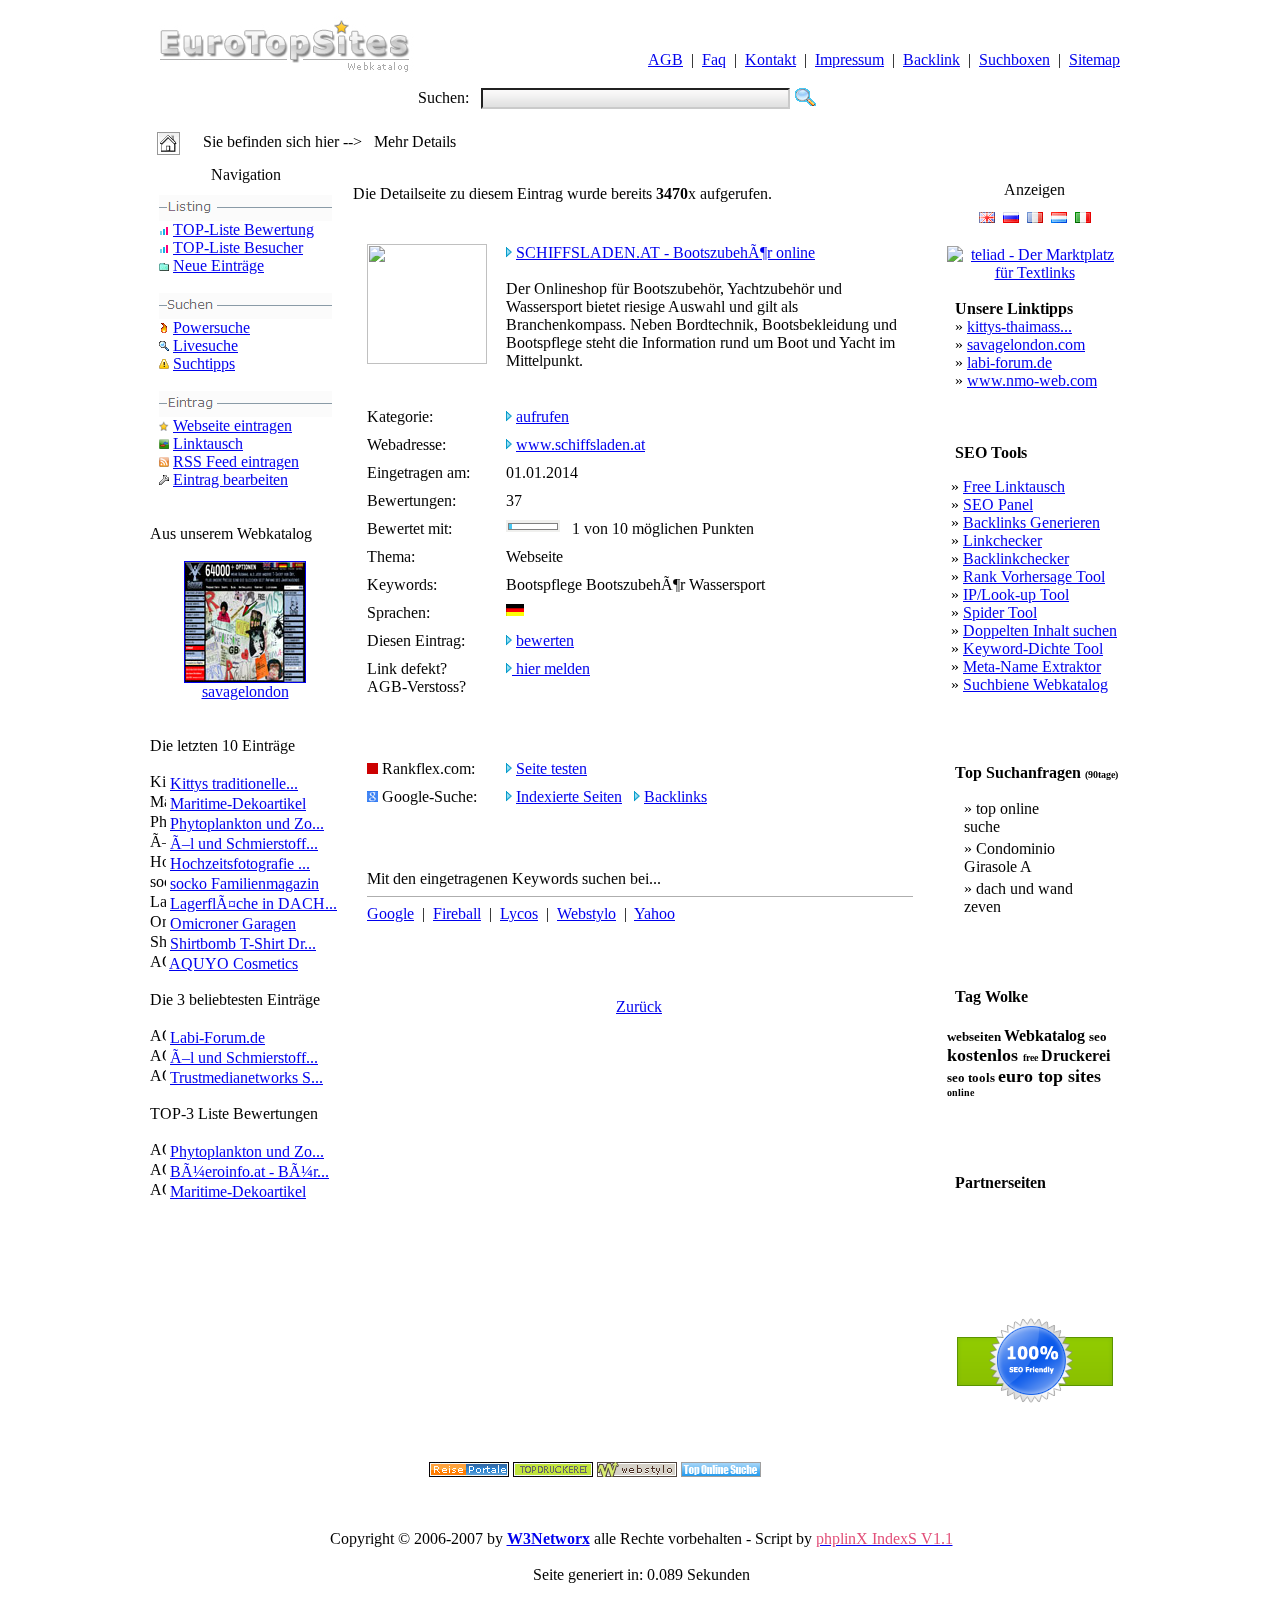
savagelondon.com (1026, 344)
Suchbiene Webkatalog (1035, 684)
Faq (714, 59)
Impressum (849, 59)
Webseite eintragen (232, 425)
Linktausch (208, 443)
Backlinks (675, 796)
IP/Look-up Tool (1016, 594)
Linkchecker (1002, 540)
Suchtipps (204, 363)
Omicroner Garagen (233, 923)
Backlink (931, 59)
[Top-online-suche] (721, 1471)
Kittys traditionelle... (234, 783)
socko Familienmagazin (244, 883)
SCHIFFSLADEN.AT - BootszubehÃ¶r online (665, 252)
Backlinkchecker (1016, 558)
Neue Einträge (218, 265)
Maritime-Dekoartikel (238, 803)
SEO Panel (998, 504)
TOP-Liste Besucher (238, 247)
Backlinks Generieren (1031, 522)
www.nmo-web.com (1032, 380)
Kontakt (770, 59)
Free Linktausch (1014, 486)
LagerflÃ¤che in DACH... (253, 903)
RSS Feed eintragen (236, 461)
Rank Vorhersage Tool (1034, 576)
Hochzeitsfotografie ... (240, 863)
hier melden (551, 668)
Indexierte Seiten (569, 796)
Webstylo (586, 913)
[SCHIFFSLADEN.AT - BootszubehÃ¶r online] (427, 358)
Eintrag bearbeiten (230, 479)
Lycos (519, 913)
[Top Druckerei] (553, 1471)
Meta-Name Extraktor (1032, 666)
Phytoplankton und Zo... (247, 823)
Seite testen (551, 768)
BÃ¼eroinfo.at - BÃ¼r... (249, 1171)
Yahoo (654, 913)
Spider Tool (1000, 612)
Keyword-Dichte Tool (1033, 648)
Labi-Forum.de (217, 1037)
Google (390, 913)
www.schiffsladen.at (580, 444)
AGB (665, 59)
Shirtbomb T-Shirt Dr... (243, 943)
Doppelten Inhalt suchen (1040, 630)
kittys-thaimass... (1019, 326)
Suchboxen (1014, 59)
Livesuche (205, 345)
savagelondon (245, 691)
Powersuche (211, 327)
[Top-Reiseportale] (469, 1471)
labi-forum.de (1009, 362)
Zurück (639, 1006)
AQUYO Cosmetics (233, 963)
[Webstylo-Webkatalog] (637, 1471)
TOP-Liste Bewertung (243, 229)
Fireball (457, 913)
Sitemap (1094, 59)
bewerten (545, 640)
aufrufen (542, 416)
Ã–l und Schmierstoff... (244, 843)
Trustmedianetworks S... (246, 1077)
